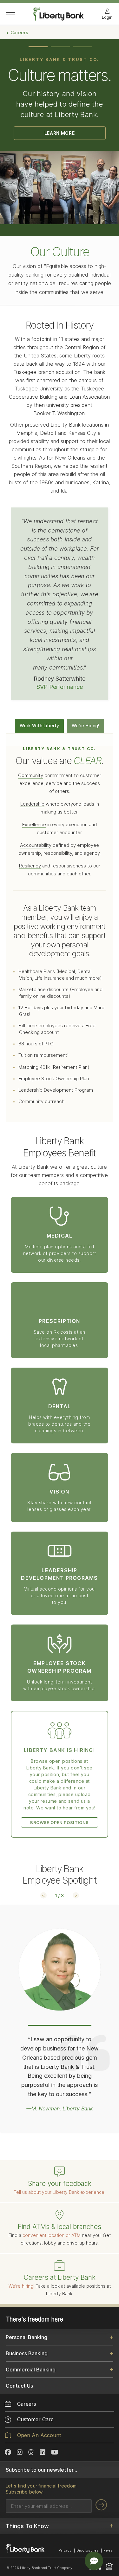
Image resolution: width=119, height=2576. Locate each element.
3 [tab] (83, 46)
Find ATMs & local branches (60, 2227)
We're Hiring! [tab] (86, 726)
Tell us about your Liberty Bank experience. (60, 2192)
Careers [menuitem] (27, 2404)
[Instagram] (20, 2452)
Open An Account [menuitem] (39, 2435)
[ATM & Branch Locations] (59, 2215)
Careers (19, 33)
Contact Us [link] (19, 2386)
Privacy (65, 2550)
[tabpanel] (60, 132)
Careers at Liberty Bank (60, 2277)
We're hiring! (21, 2286)
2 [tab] (60, 46)
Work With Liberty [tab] (39, 726)
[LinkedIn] (43, 2452)
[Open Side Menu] (11, 15)
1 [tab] (38, 46)
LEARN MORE (60, 133)
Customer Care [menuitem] (35, 2419)
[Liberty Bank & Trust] (59, 19)
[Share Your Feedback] (59, 2172)
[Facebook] (8, 2452)
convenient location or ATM (52, 2235)
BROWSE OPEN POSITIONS (59, 1822)
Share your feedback (60, 2184)
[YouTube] (55, 2452)
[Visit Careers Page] (59, 2266)
